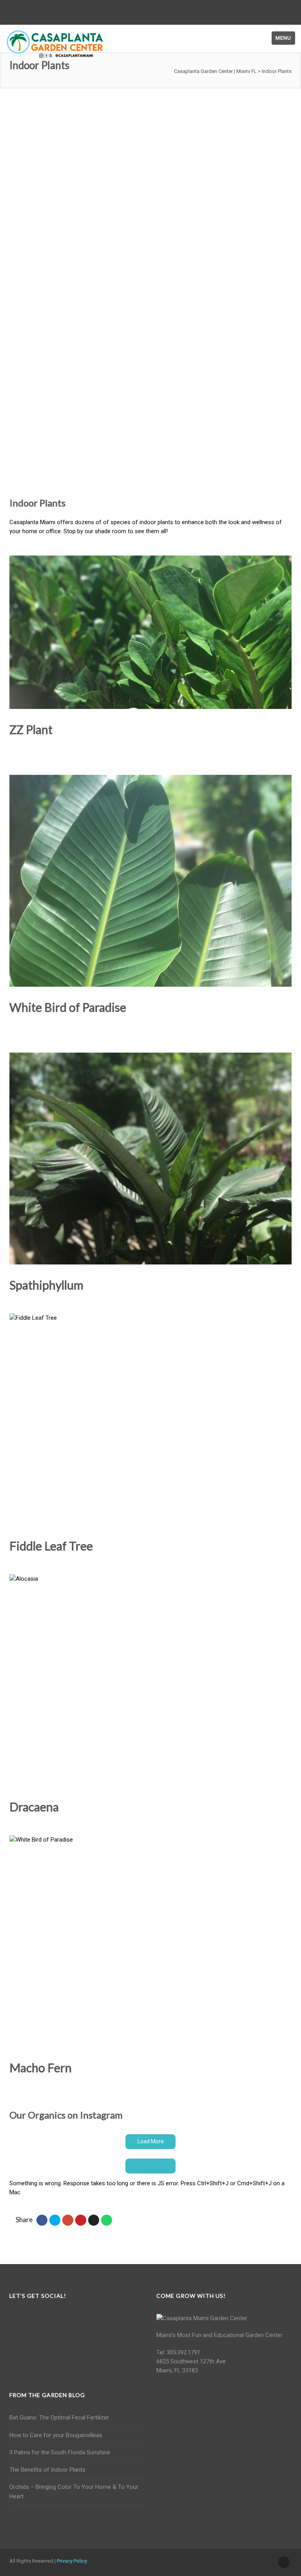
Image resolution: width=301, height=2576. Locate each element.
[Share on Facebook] (42, 2220)
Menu (283, 38)
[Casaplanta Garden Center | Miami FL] (55, 44)
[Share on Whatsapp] (107, 2220)
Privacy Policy (72, 2561)
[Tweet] (55, 2220)
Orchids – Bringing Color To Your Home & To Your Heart (74, 2491)
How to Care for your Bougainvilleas (56, 2435)
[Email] (94, 2220)
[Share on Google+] (68, 2220)
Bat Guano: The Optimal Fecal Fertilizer (59, 2418)
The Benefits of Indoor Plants (47, 2470)
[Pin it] (81, 2220)
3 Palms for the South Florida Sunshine (60, 2452)
